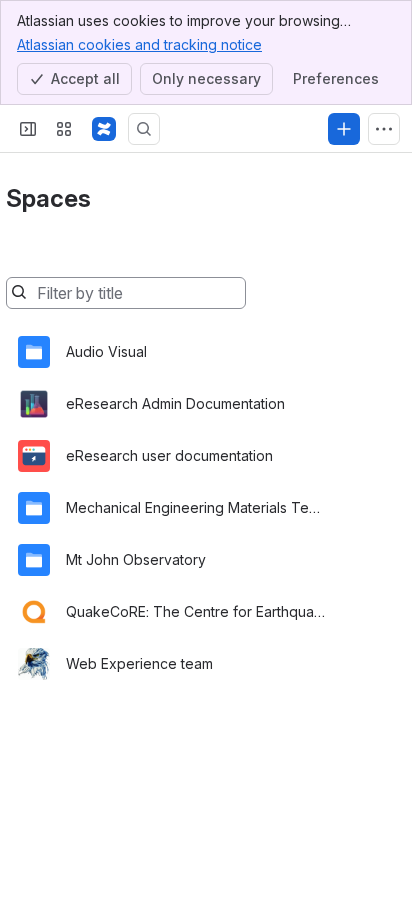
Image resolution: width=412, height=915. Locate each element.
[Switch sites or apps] (64, 129)
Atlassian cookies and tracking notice (139, 44)
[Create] (344, 129)
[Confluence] (104, 129)
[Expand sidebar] (28, 129)
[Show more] (384, 129)
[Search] (144, 129)
